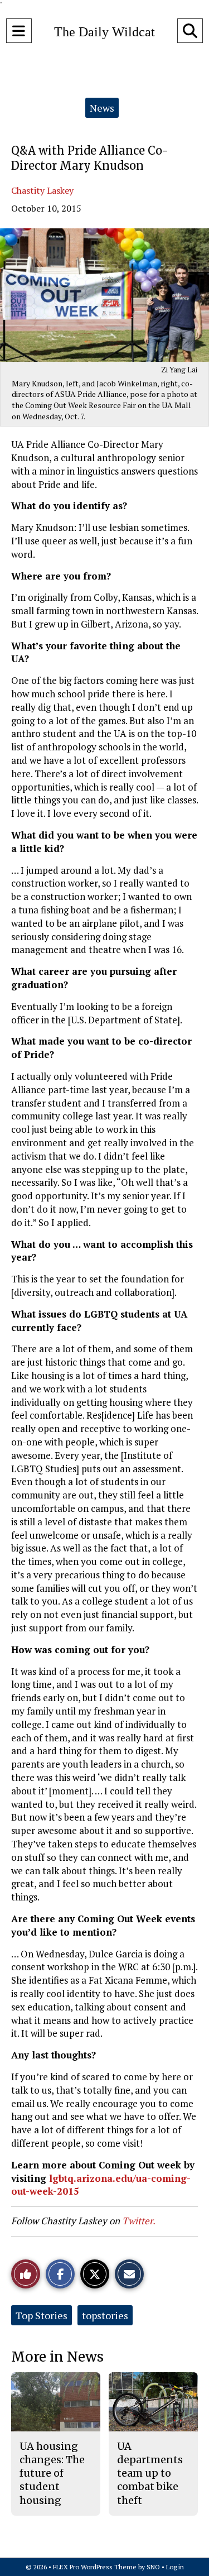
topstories (105, 2315)
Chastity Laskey (42, 190)
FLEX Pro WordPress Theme (95, 2567)
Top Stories (42, 2315)
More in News (57, 2357)
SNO (153, 2567)
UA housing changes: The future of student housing (52, 2473)
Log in (175, 2567)
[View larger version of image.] (104, 295)
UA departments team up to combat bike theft (150, 2473)
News (102, 108)
